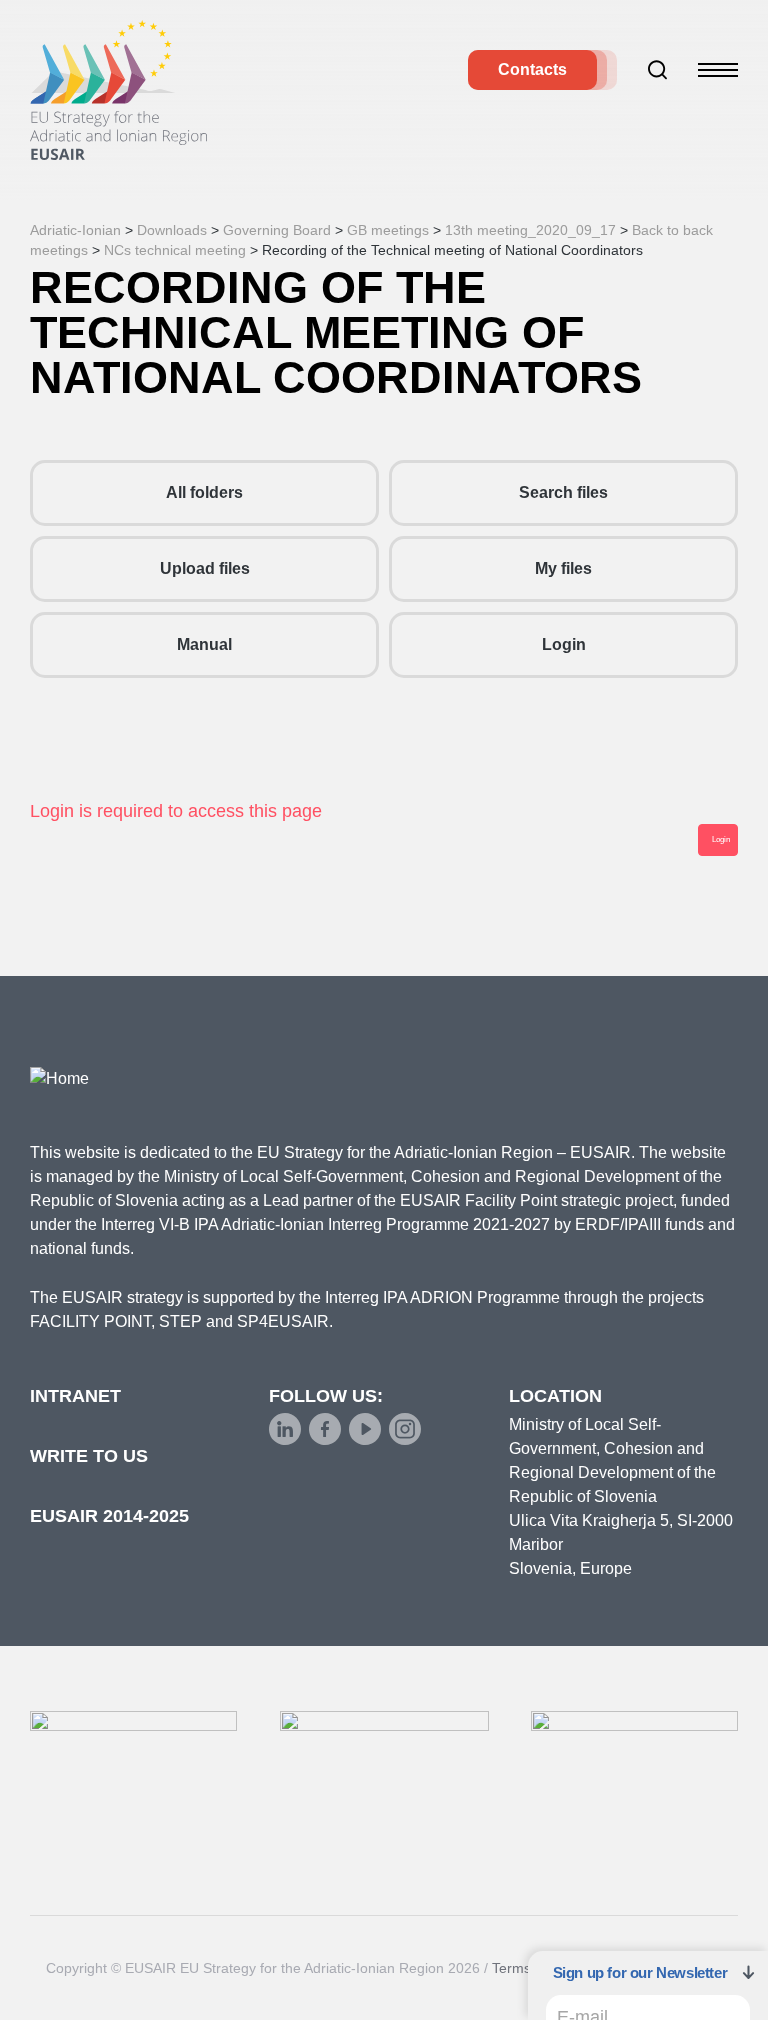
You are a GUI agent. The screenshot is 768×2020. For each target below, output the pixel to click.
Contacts (532, 69)
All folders (204, 492)
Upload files (205, 568)
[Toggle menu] (718, 70)
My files (563, 568)
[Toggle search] (658, 70)
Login (564, 644)
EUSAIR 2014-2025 (109, 1516)
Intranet (75, 1396)
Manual (204, 644)
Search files (563, 492)
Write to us (89, 1456)
